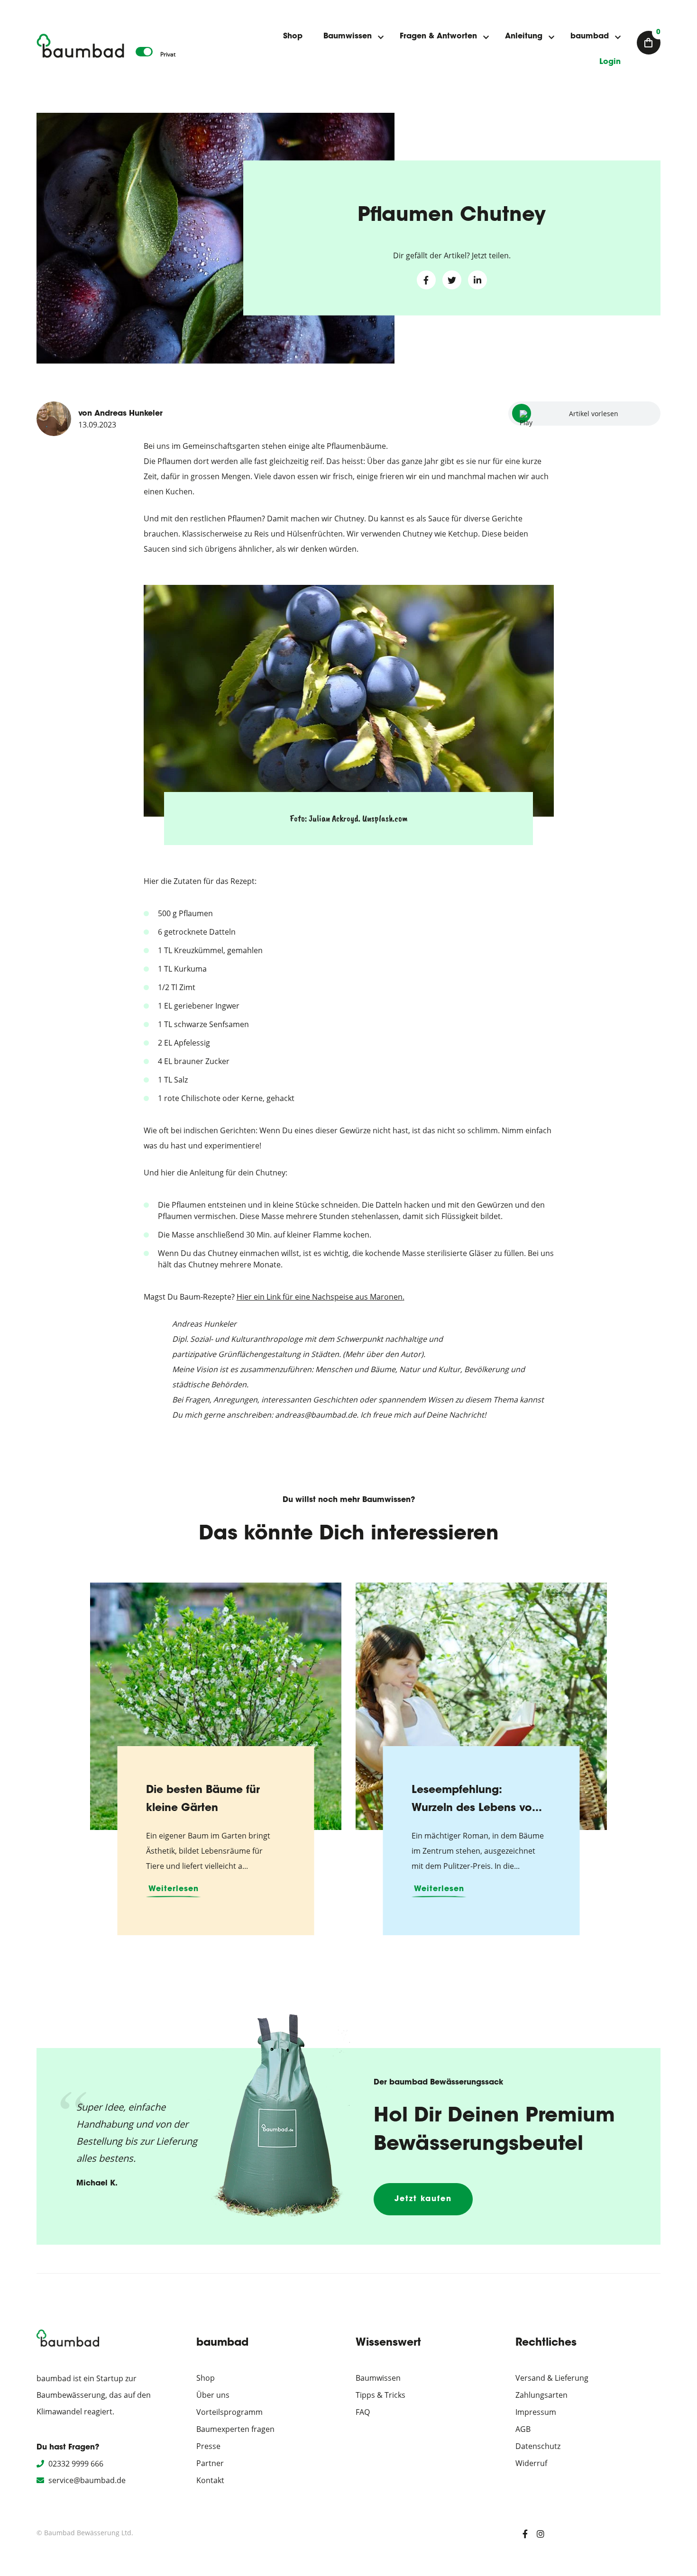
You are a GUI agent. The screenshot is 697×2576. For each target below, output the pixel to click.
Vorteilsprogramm (229, 2412)
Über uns (213, 2395)
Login (610, 62)
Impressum (536, 2412)
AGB (523, 2429)
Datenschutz (538, 2446)
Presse (208, 2446)
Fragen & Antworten (438, 36)
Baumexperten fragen (235, 2429)
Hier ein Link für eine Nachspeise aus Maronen (320, 1297)
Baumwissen (348, 36)
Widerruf (531, 2463)
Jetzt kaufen (423, 2199)
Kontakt (210, 2480)
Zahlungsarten (541, 2395)
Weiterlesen (174, 1889)
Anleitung (524, 36)
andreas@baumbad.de (316, 1415)
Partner (210, 2463)
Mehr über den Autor (383, 1354)
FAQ (363, 2412)
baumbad (590, 36)
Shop (293, 36)
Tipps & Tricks (381, 2395)
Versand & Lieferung (552, 2378)
